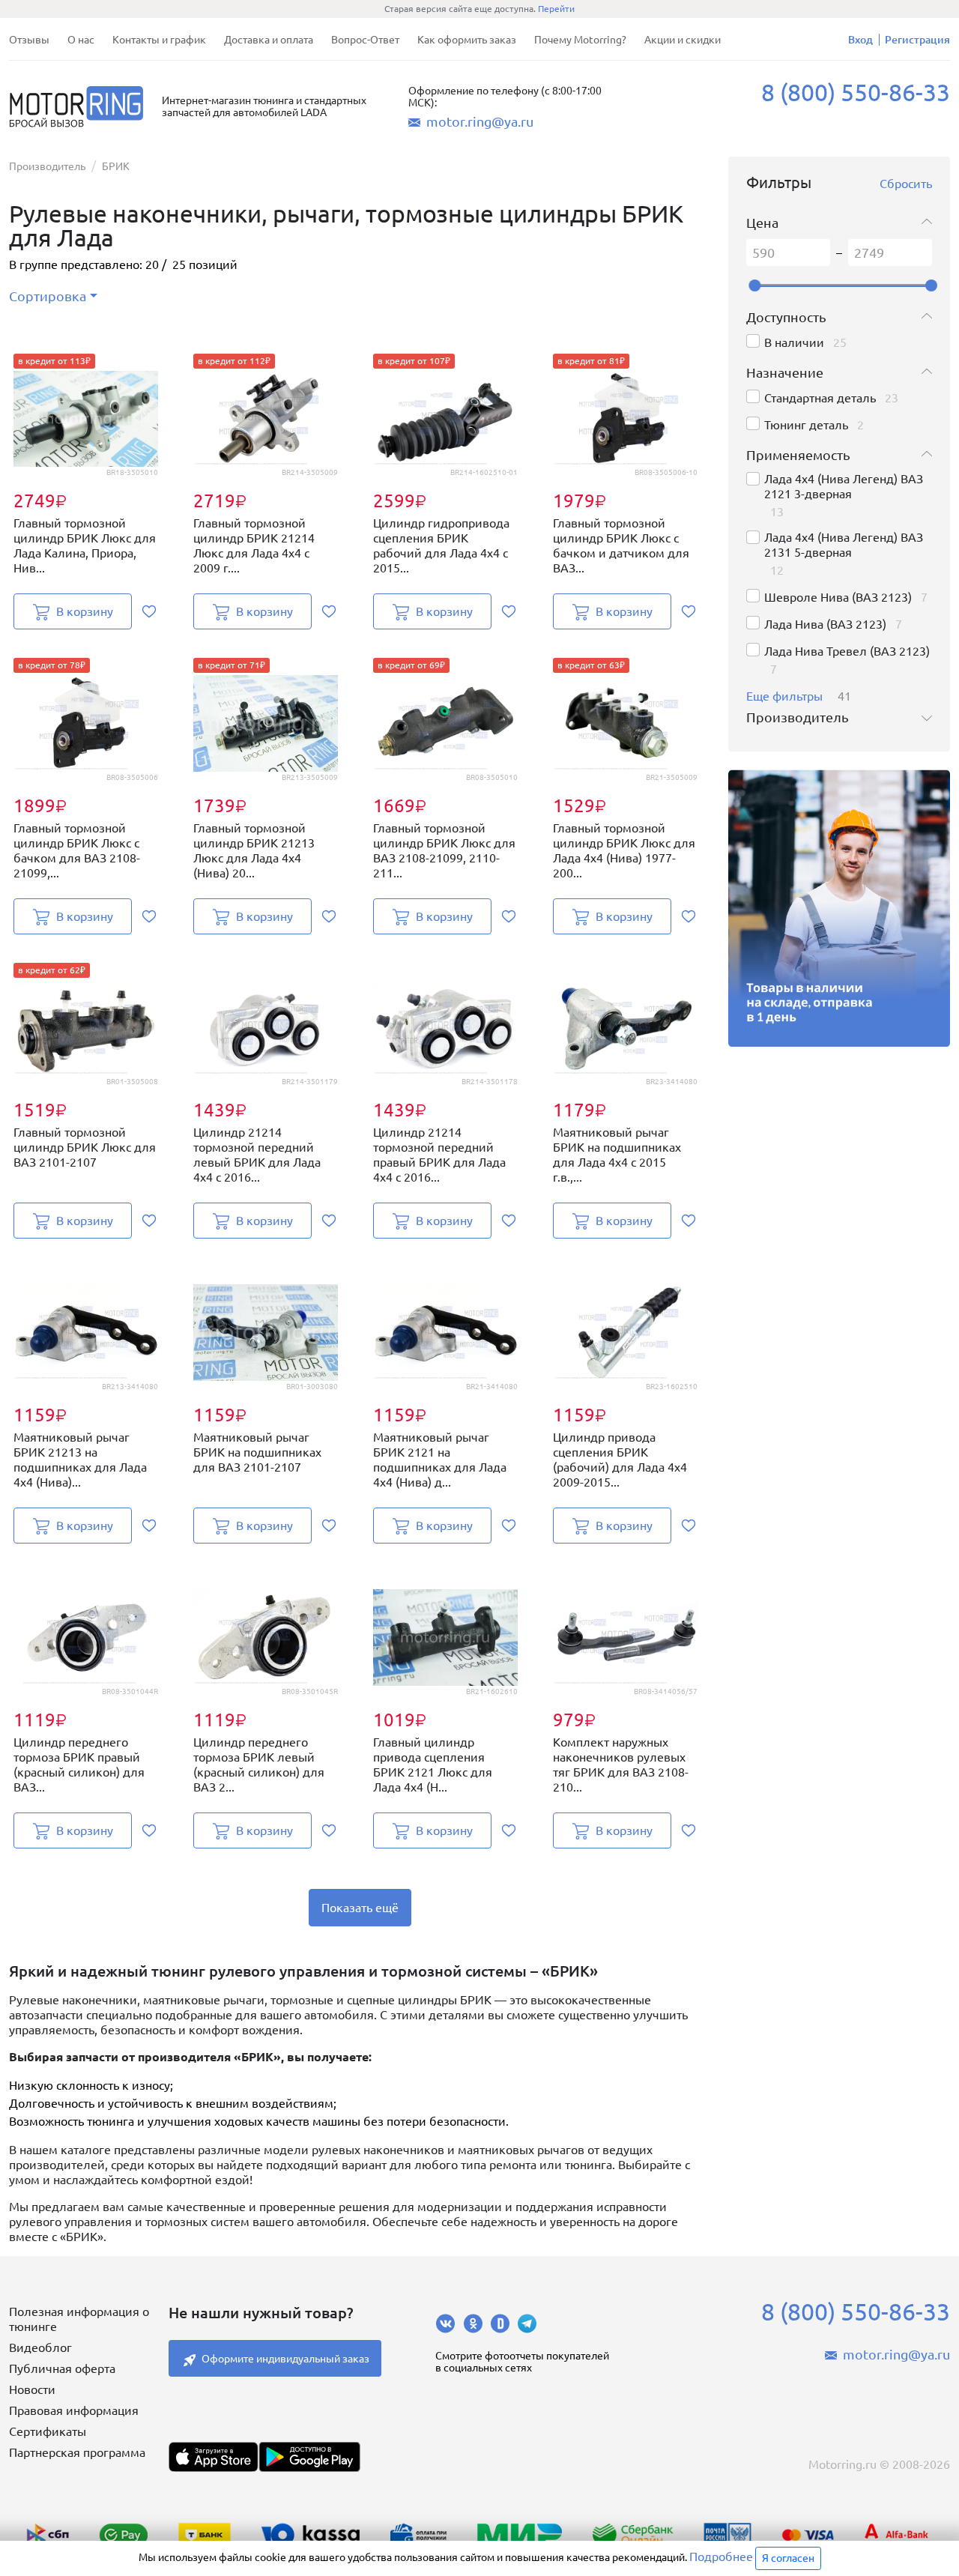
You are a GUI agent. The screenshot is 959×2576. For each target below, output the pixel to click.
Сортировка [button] (48, 296)
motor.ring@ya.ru (480, 121)
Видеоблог (40, 2347)
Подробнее (721, 2557)
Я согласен (788, 2558)
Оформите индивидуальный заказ (285, 2359)
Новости (32, 2389)
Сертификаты (48, 2431)
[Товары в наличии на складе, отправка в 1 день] (839, 908)
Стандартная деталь (820, 398)
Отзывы (29, 40)
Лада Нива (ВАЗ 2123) (825, 624)
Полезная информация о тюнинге (79, 2319)
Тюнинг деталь (806, 425)
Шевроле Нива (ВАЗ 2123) (838, 597)
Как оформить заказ (467, 40)
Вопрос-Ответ (365, 40)
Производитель (47, 166)
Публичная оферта (62, 2368)
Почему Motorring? (580, 40)
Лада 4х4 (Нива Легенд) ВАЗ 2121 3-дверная (844, 486)
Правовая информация (74, 2410)
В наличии (794, 342)
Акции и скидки (683, 40)
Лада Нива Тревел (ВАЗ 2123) (847, 651)
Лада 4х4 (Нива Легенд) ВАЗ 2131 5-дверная (844, 545)
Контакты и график (159, 40)
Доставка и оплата (269, 40)
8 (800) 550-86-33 (856, 92)
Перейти (556, 9)
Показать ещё (360, 1908)
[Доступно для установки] (309, 2457)
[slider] (754, 285)
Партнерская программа (77, 2452)
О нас (81, 40)
